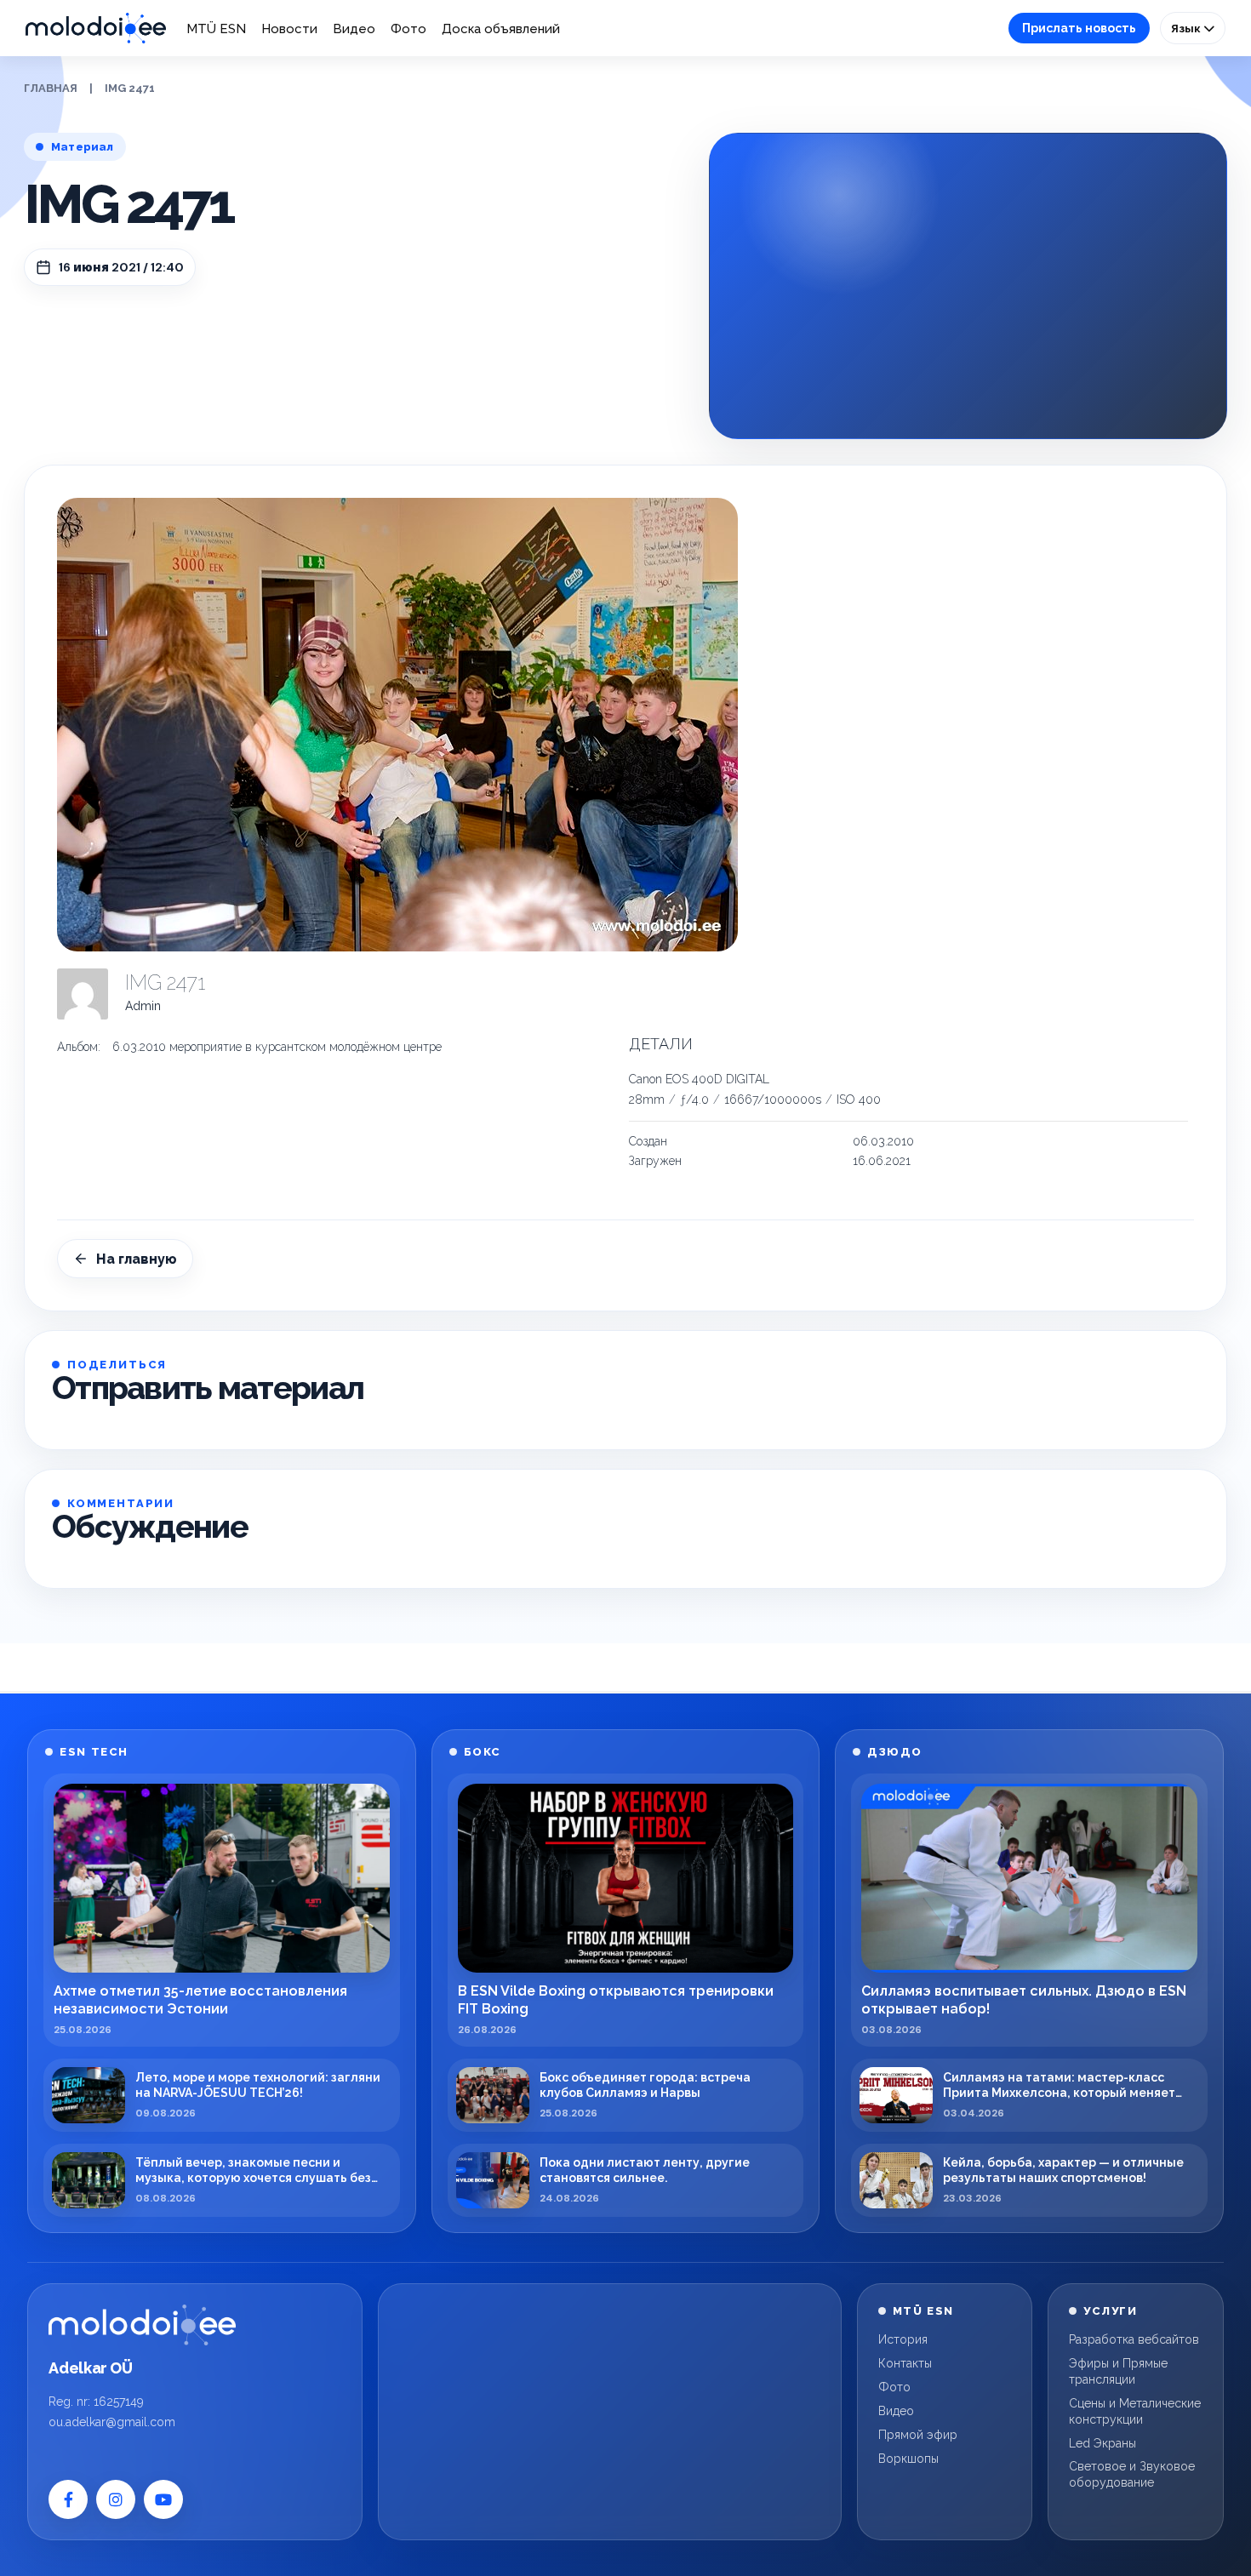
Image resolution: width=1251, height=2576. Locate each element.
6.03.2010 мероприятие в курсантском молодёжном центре (277, 1047)
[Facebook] (68, 2499)
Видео (354, 29)
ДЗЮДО (895, 1752)
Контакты (905, 2363)
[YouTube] (163, 2499)
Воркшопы (908, 2459)
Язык (1187, 28)
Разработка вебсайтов (1134, 2339)
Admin (143, 1006)
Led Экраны (1102, 2443)
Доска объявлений (501, 29)
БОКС (483, 1752)
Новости (289, 29)
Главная (51, 88)
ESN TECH (94, 1752)
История (903, 2339)
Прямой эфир (918, 2435)
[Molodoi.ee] (142, 2325)
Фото (408, 29)
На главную (137, 1259)
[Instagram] (116, 2499)
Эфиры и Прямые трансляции (1118, 2371)
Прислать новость (1079, 28)
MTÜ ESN (216, 29)
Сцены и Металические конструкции (1135, 2411)
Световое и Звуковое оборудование (1132, 2474)
